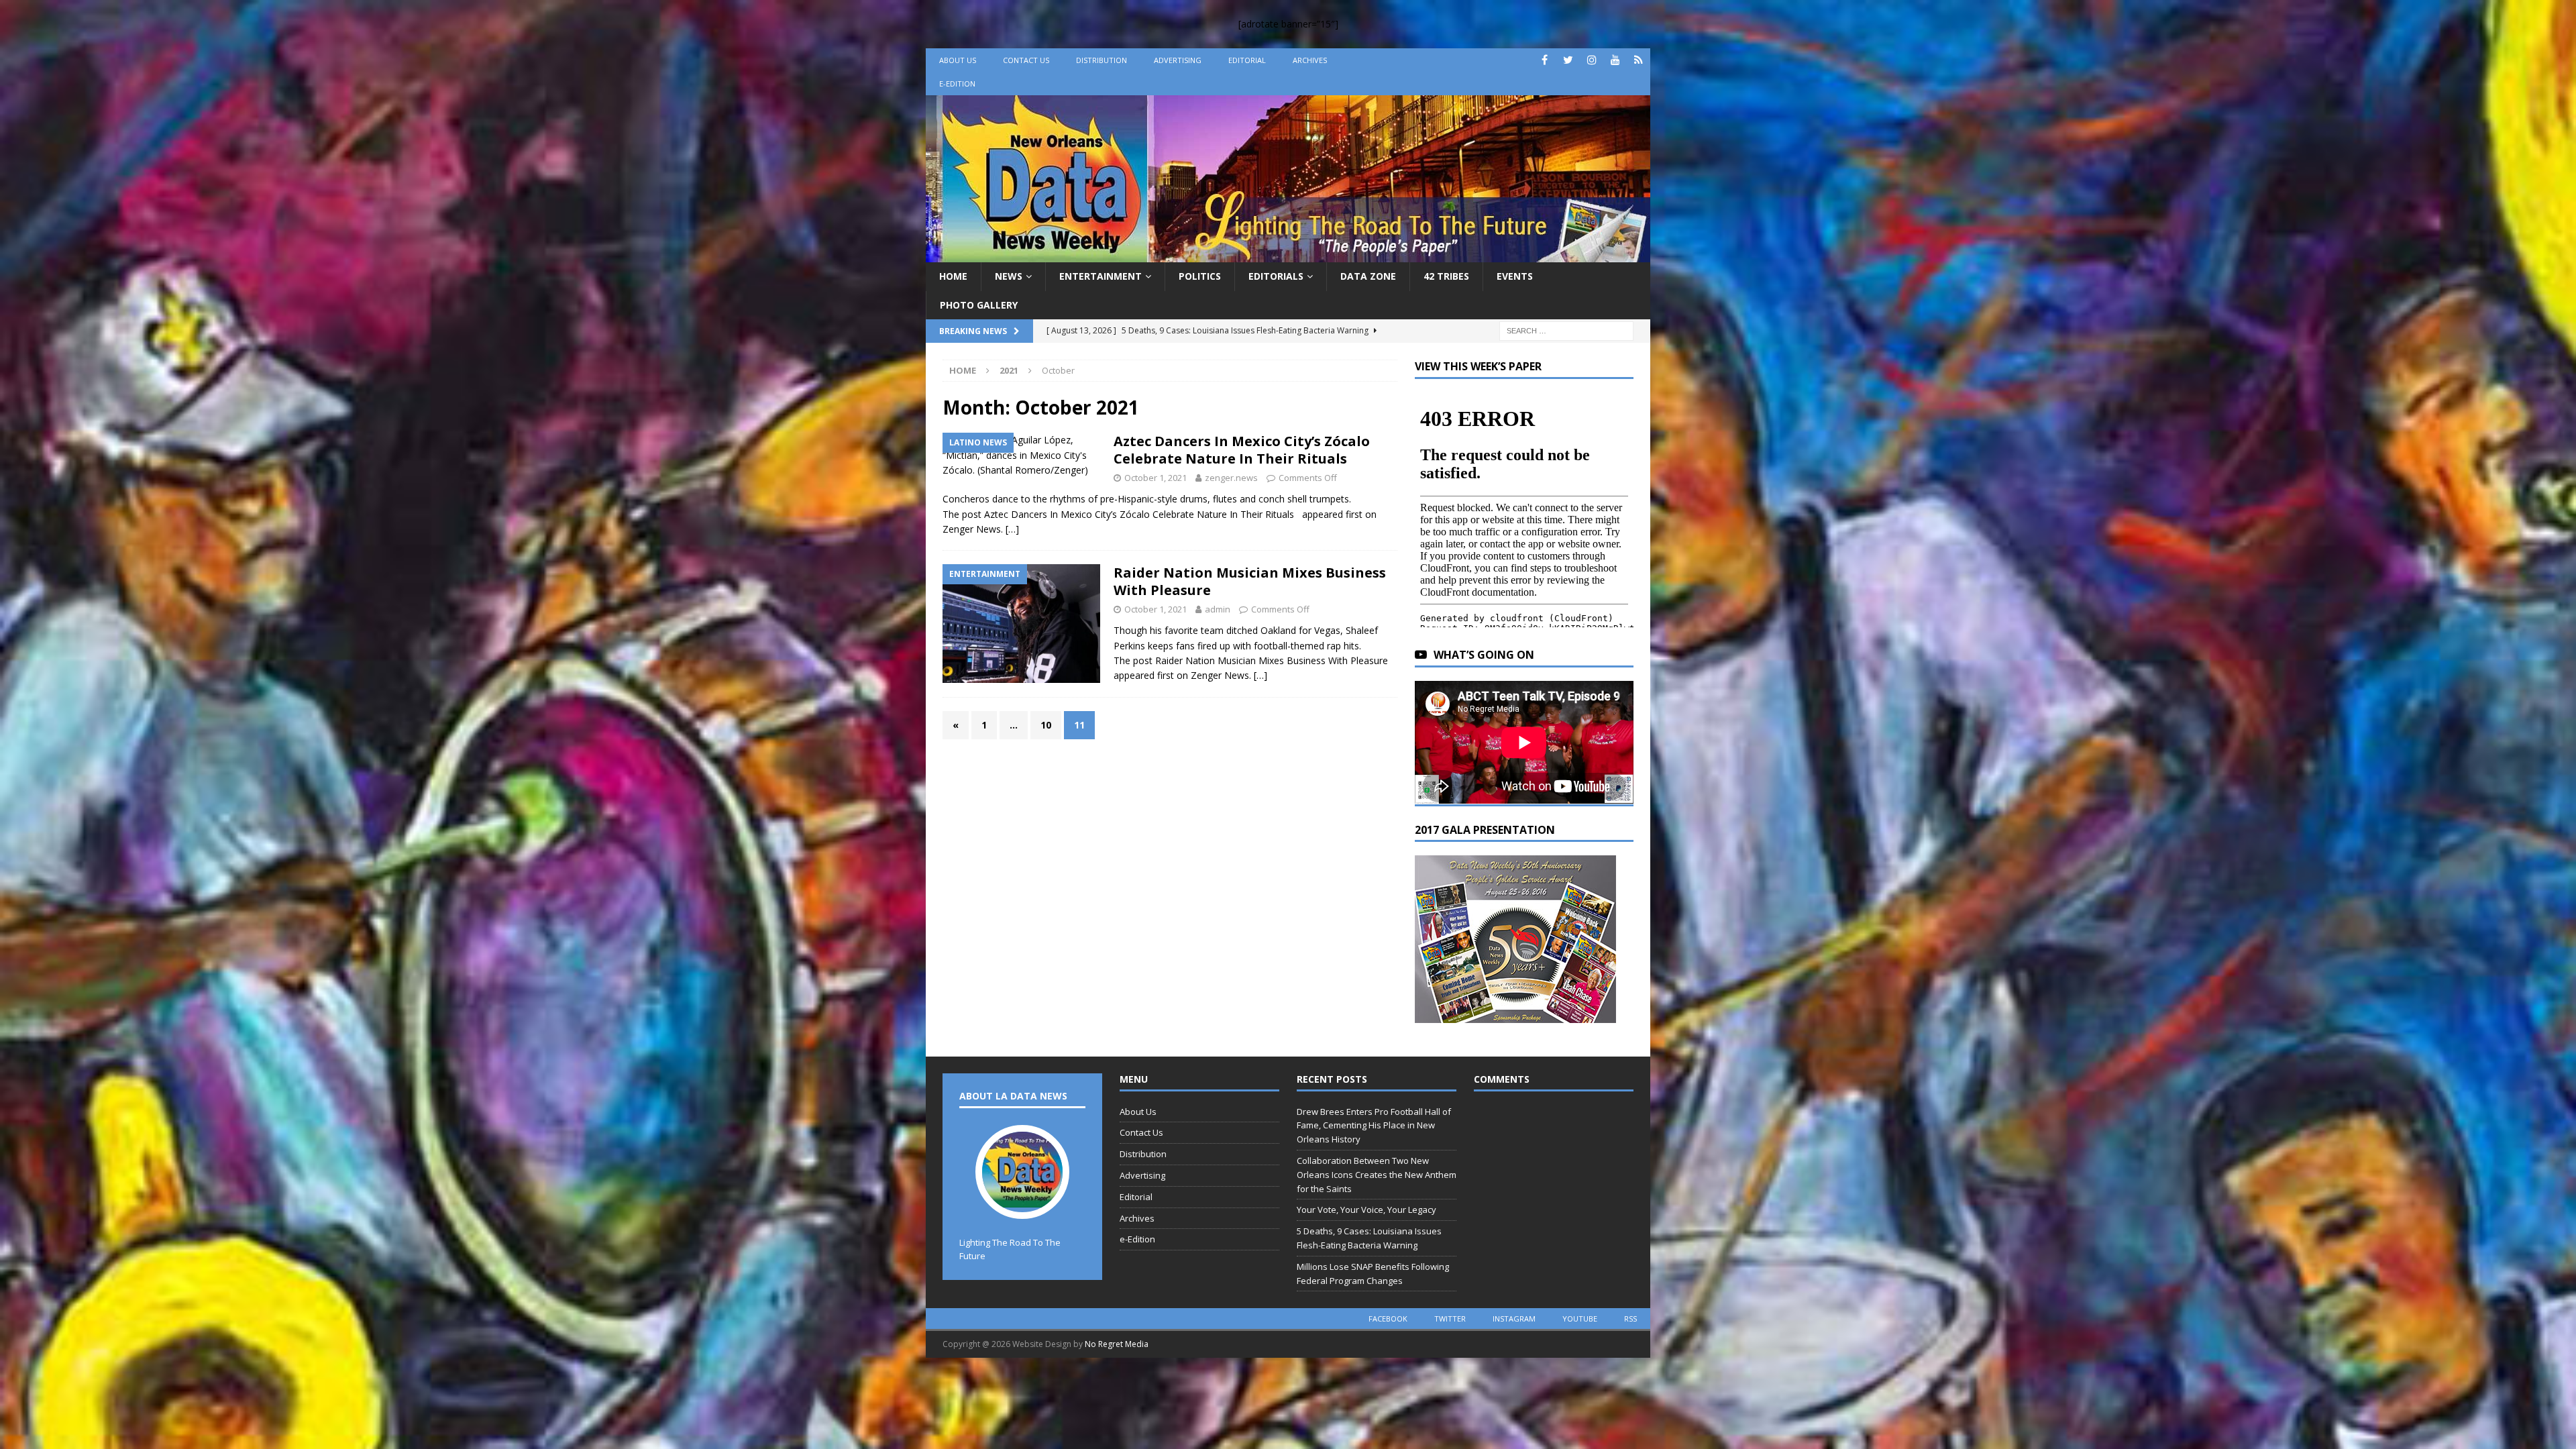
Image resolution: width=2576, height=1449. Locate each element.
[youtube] (1615, 60)
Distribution (1102, 60)
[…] (1012, 529)
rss (1630, 1319)
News (1009, 276)
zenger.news (1231, 478)
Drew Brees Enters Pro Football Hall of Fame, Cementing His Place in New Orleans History (1374, 1126)
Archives (1310, 60)
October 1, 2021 (1156, 478)
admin (1218, 609)
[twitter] (1568, 60)
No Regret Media (1117, 1344)
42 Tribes (1446, 276)
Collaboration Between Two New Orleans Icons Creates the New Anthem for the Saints (1377, 1175)
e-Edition (957, 84)
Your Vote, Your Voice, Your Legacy (1366, 1210)
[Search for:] (1566, 330)
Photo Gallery (979, 305)
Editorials (1276, 276)
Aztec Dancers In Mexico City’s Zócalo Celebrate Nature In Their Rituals (1242, 450)
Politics (1200, 276)
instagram (1514, 1319)
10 (1046, 725)
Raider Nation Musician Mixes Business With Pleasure (1250, 581)
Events (1515, 276)
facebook (1388, 1319)
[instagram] (1592, 60)
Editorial (1247, 60)
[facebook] (1545, 60)
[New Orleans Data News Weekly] (1288, 255)
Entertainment (1101, 276)
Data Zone (1368, 276)
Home (953, 276)
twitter (1450, 1319)
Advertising (1178, 60)
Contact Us (1026, 60)
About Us (958, 60)
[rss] (1639, 60)
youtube (1580, 1319)
